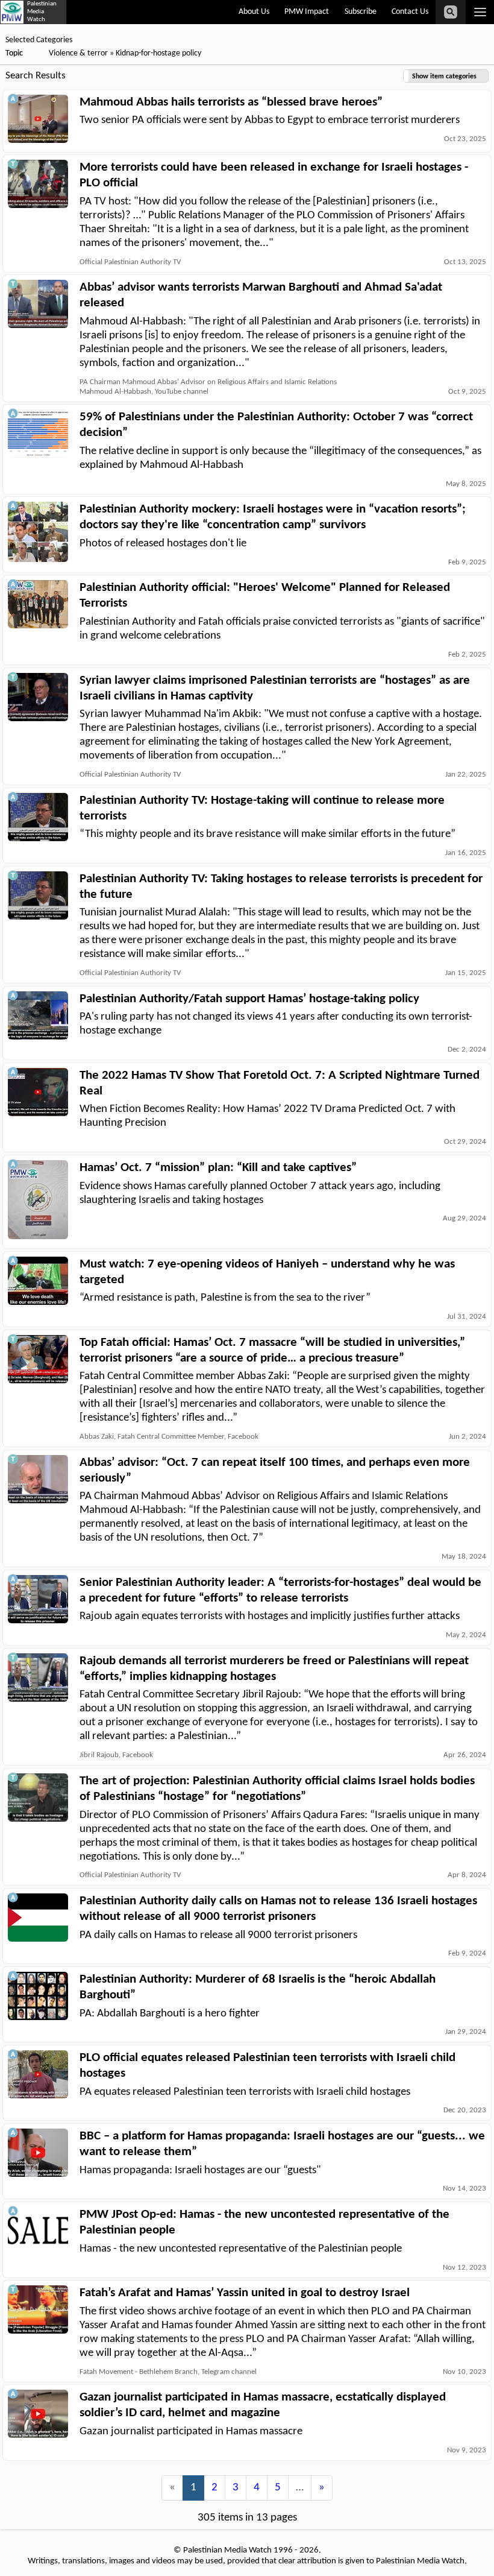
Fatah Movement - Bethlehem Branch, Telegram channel (168, 2372)
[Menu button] (480, 12)
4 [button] (257, 2488)
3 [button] (236, 2488)
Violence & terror (78, 53)
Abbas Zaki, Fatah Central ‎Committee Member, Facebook (169, 1437)
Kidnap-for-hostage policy (158, 53)
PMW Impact (307, 12)
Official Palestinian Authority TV (130, 262)
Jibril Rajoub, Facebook (116, 1755)
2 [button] (214, 2488)
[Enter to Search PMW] (451, 12)
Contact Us (410, 12)
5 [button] (278, 2488)
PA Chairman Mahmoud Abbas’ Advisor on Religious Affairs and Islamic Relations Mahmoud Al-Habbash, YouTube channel (208, 387)
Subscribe (361, 12)
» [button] (322, 2488)
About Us (254, 12)
